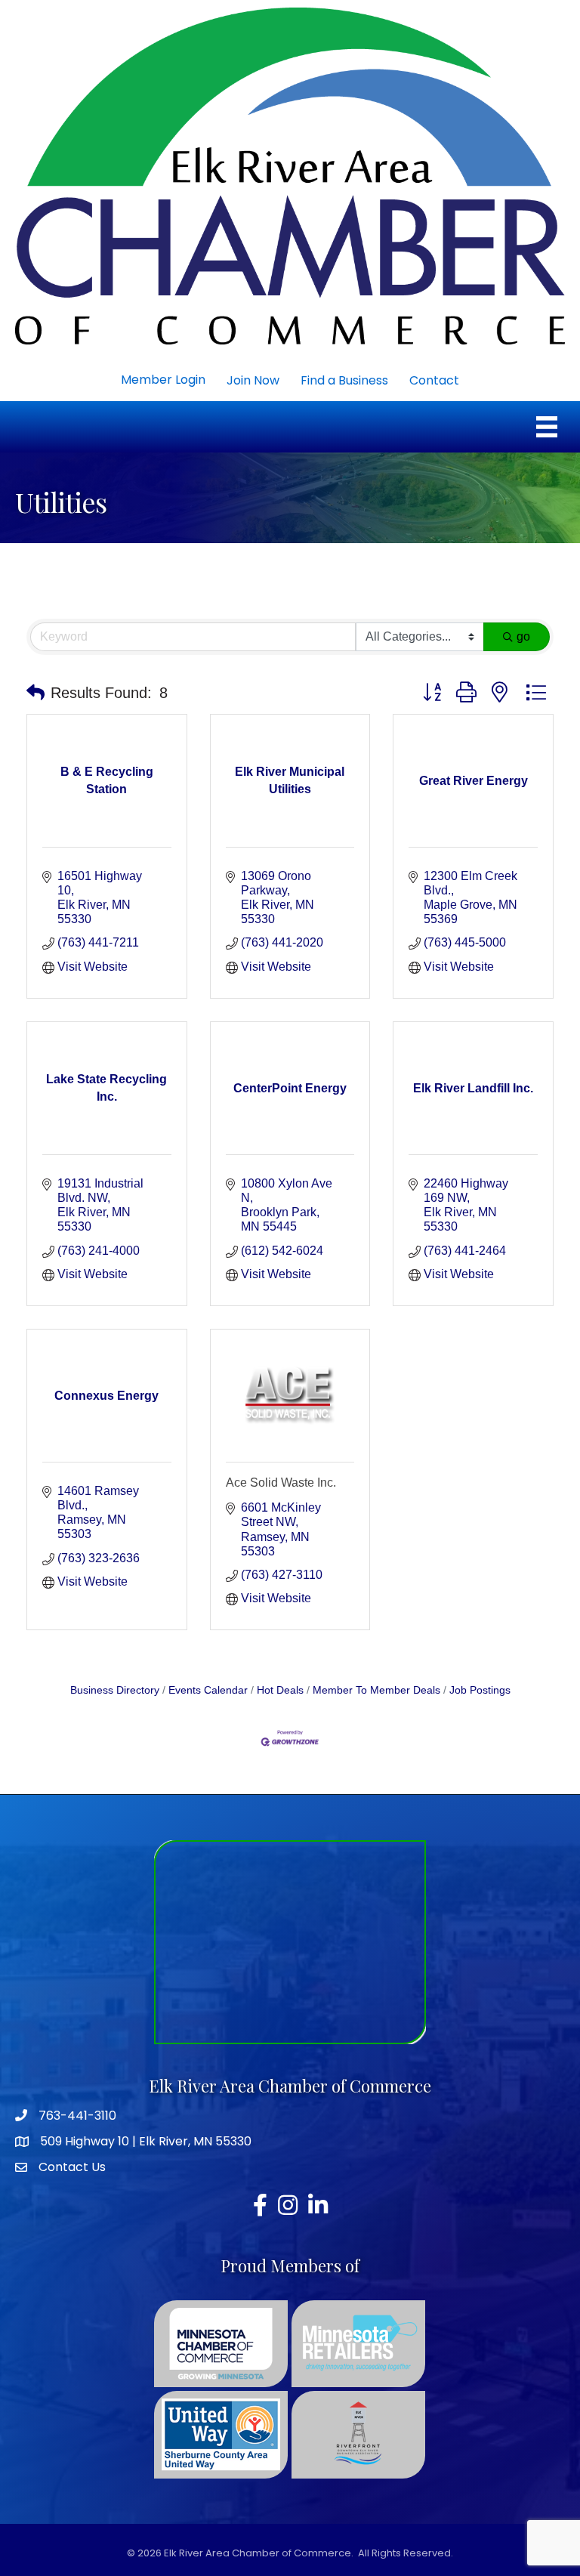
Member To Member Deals (376, 1690)
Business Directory (115, 1690)
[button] (35, 693)
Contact (434, 380)
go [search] (523, 636)
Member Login (163, 380)
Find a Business (344, 380)
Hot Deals (280, 1690)
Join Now (253, 380)
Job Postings (480, 1690)
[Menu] (547, 427)
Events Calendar (208, 1690)
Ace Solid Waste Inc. (281, 1483)
